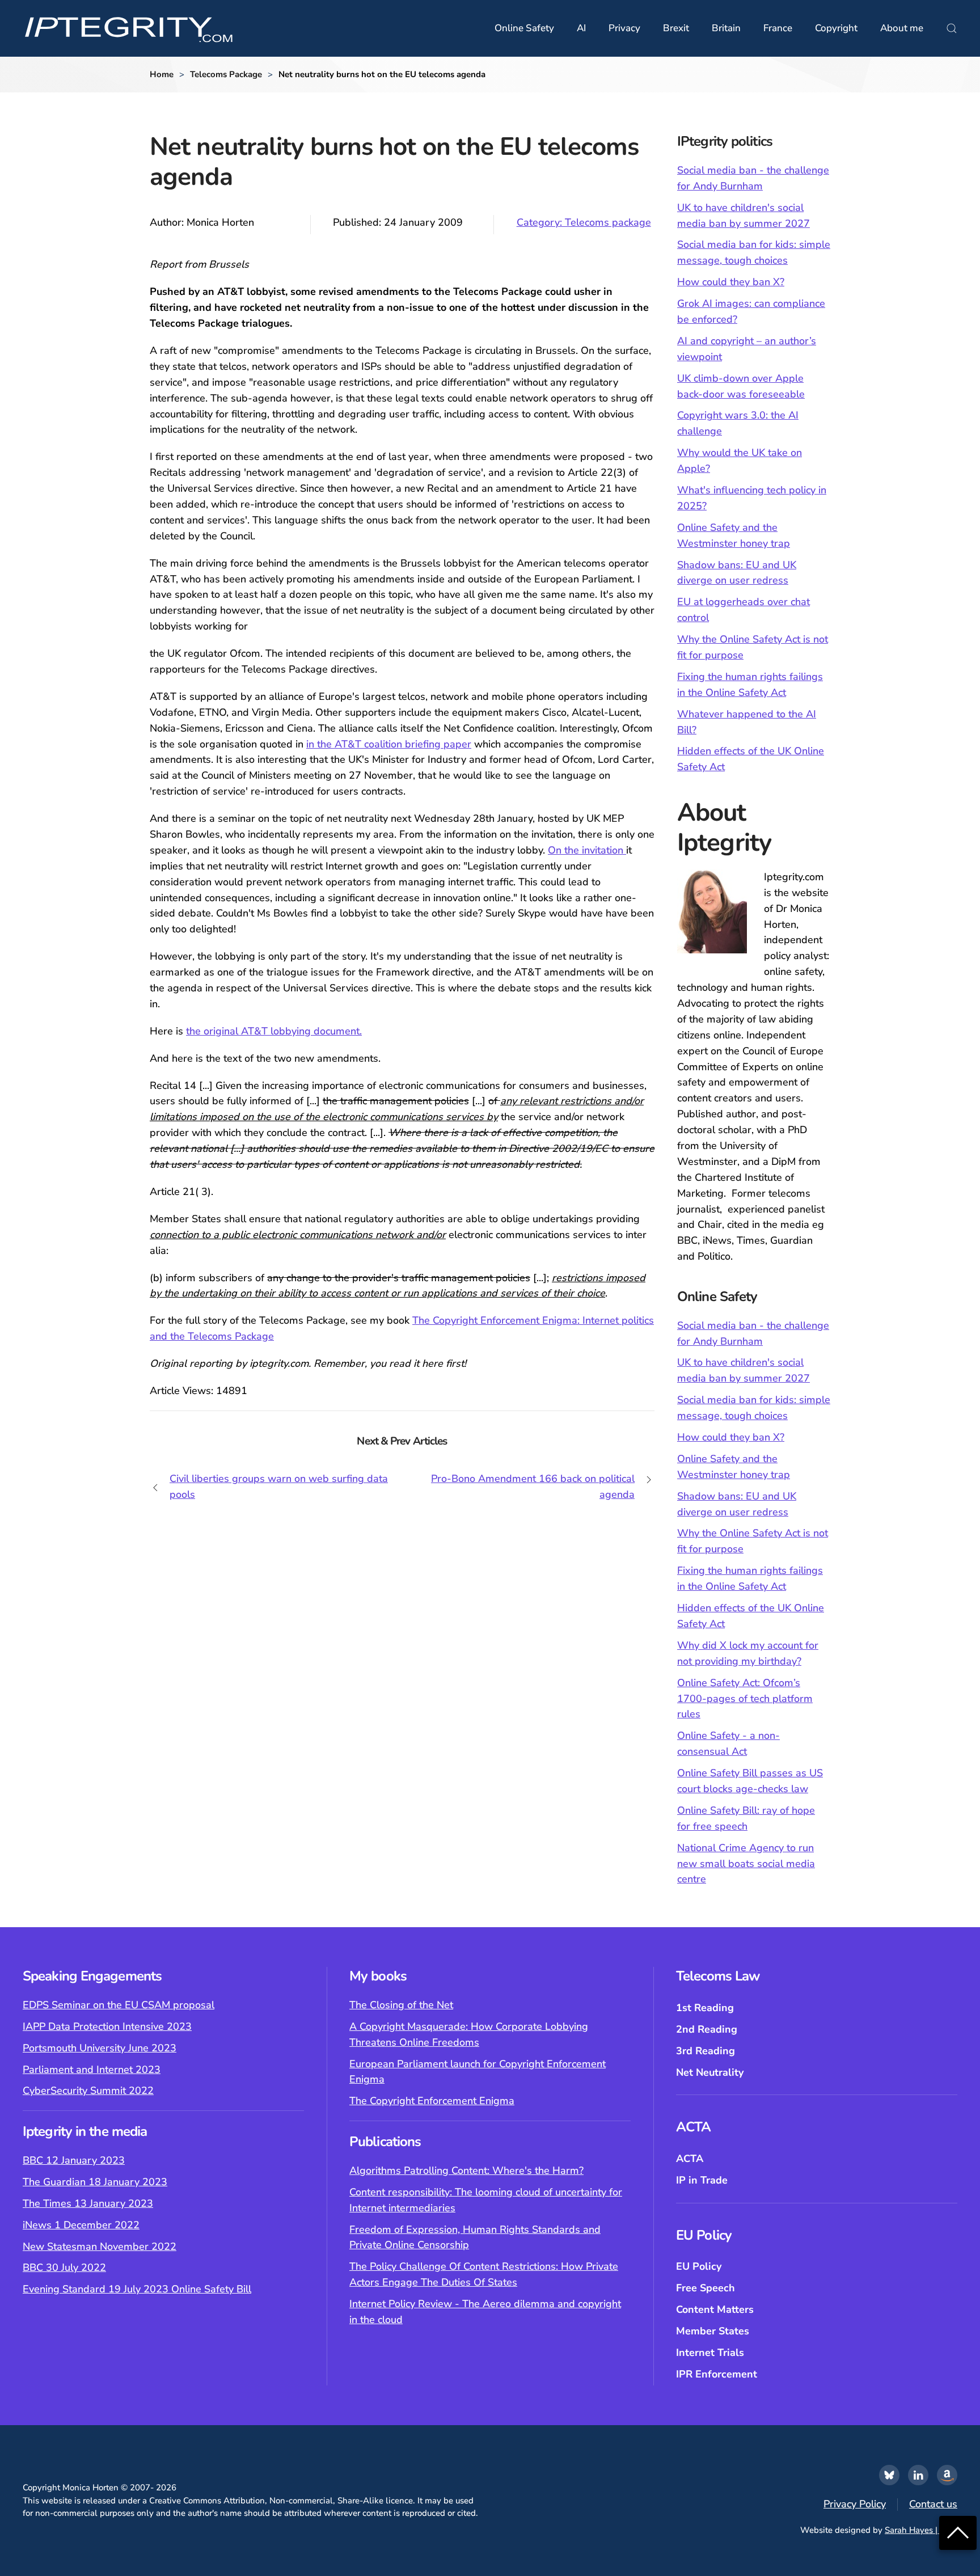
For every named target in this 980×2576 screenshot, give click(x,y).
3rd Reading (706, 2051)
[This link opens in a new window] (889, 2475)
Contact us (933, 2504)
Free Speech (706, 2288)
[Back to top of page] (958, 2532)
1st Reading (705, 2008)
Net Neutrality (710, 2072)
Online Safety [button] (524, 28)
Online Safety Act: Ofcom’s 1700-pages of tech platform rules (745, 1699)
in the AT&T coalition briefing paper (389, 744)
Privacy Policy (855, 2504)
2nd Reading (707, 2029)
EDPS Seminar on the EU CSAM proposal (119, 2005)
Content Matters (715, 2309)
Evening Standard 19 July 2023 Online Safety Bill (137, 2289)
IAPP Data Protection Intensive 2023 (107, 2026)
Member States (713, 2331)
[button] (952, 28)
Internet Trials (710, 2353)
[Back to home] (129, 28)
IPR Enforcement (717, 2374)
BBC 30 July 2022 (64, 2267)
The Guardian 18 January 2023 (95, 2182)
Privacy (624, 28)
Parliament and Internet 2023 (92, 2070)
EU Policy (699, 2266)
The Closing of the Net (401, 2005)
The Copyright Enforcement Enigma (432, 2101)
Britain (726, 28)
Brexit (676, 28)
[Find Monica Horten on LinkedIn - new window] (918, 2475)
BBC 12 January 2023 (74, 2160)
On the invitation (587, 850)
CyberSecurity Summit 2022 (88, 2091)
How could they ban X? (731, 282)
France (778, 28)
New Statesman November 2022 (100, 2246)
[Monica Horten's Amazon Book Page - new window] (947, 2475)
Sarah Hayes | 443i (921, 2530)
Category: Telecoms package (584, 222)
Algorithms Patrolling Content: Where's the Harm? (466, 2170)
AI (581, 28)
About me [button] (902, 28)
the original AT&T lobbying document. (274, 1031)
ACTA (690, 2159)
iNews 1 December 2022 (81, 2225)
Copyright (836, 28)
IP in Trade (702, 2180)
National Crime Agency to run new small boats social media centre (746, 1864)
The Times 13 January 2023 (88, 2203)
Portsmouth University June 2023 (100, 2048)
